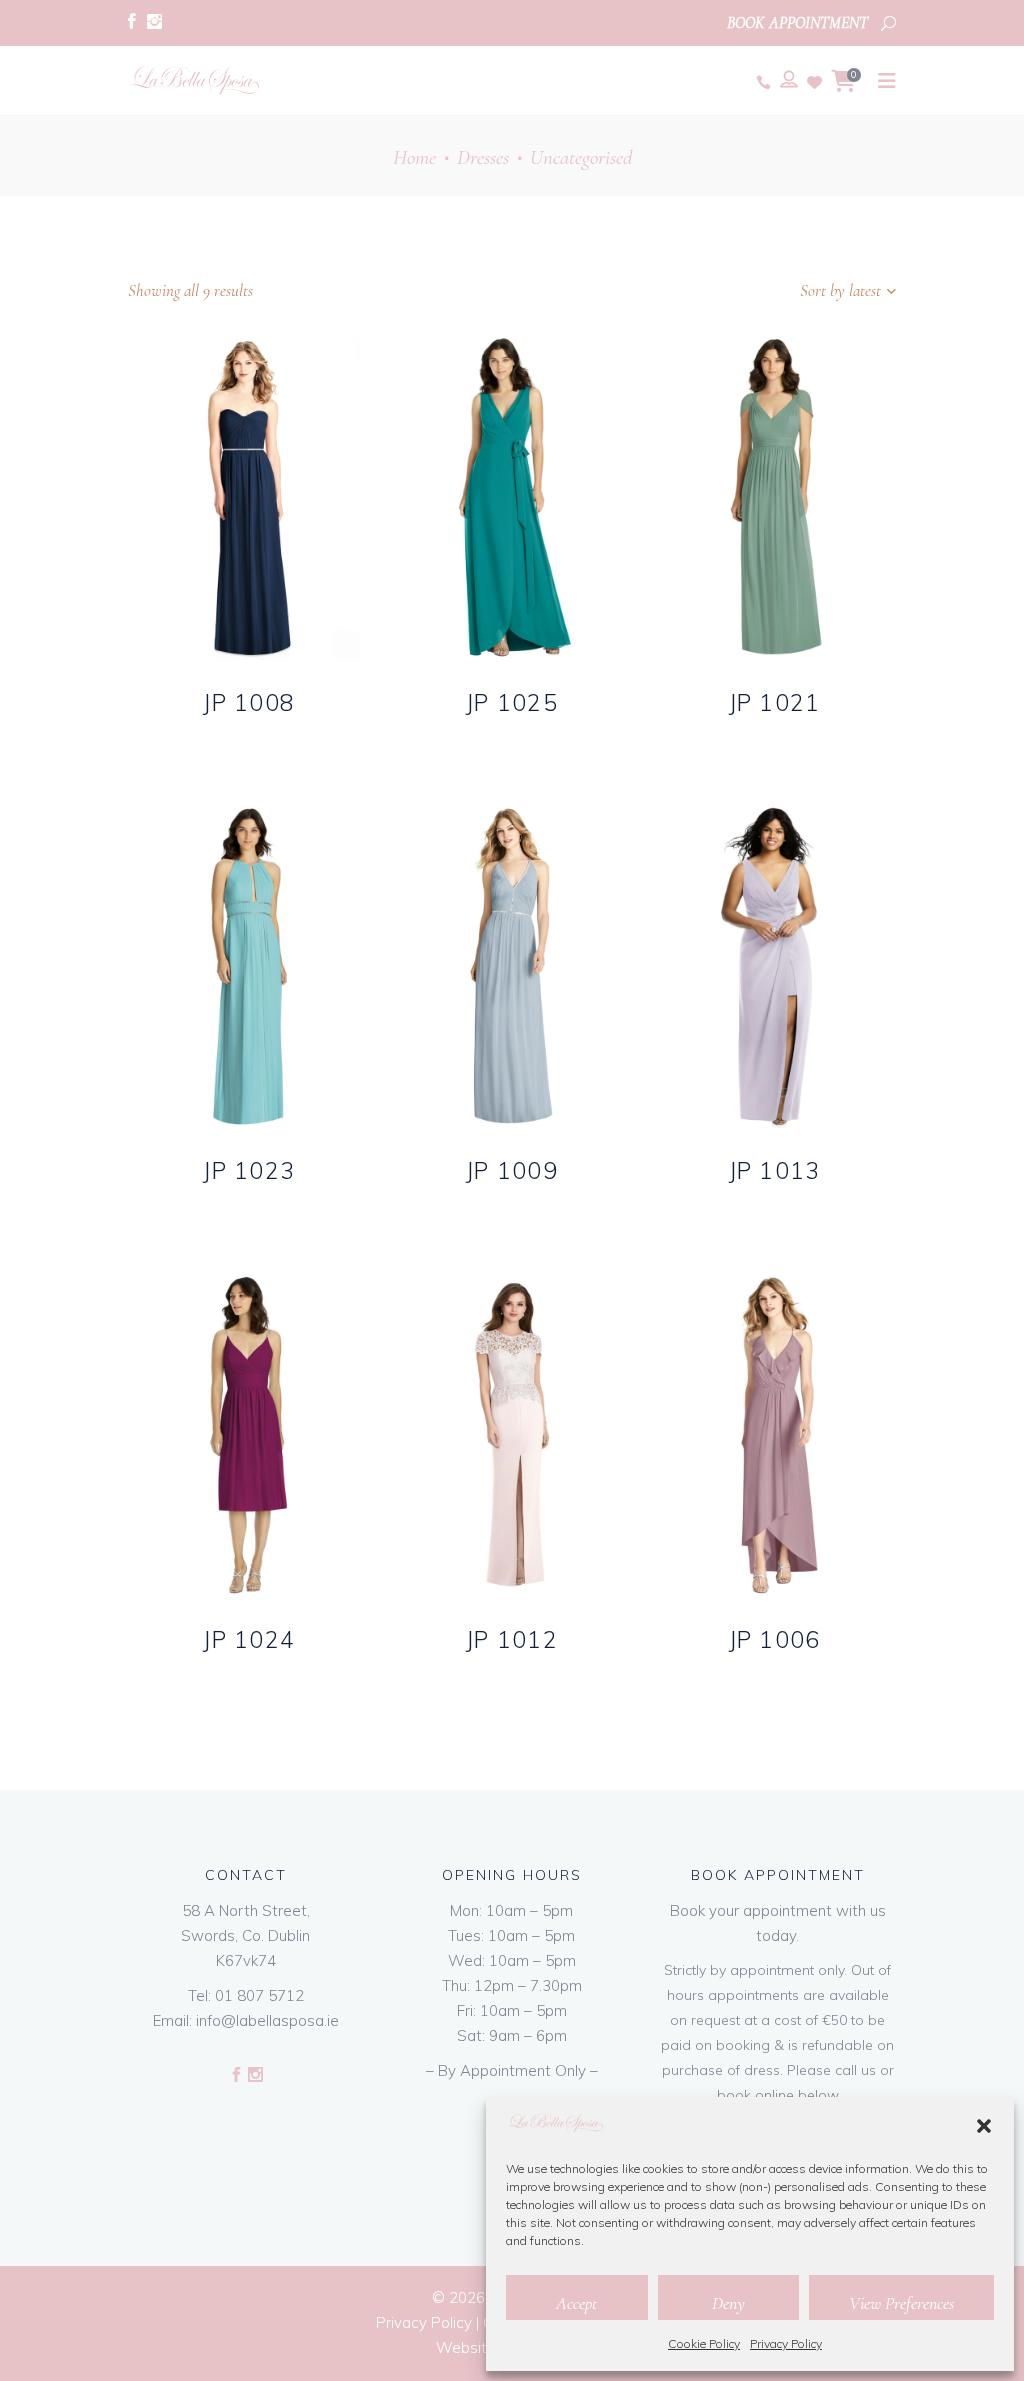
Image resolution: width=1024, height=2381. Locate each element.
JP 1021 (775, 702)
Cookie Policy (704, 2343)
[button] (984, 2126)
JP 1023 (249, 1170)
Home (414, 157)
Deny (728, 2303)
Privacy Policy (786, 2343)
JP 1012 (512, 1639)
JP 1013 (775, 1170)
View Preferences (901, 2303)
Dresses (483, 157)
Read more (212, 734)
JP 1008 (249, 702)
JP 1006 (775, 1639)
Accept (576, 2303)
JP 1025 (512, 702)
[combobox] (771, 291)
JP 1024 (249, 1639)
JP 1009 (512, 1170)
